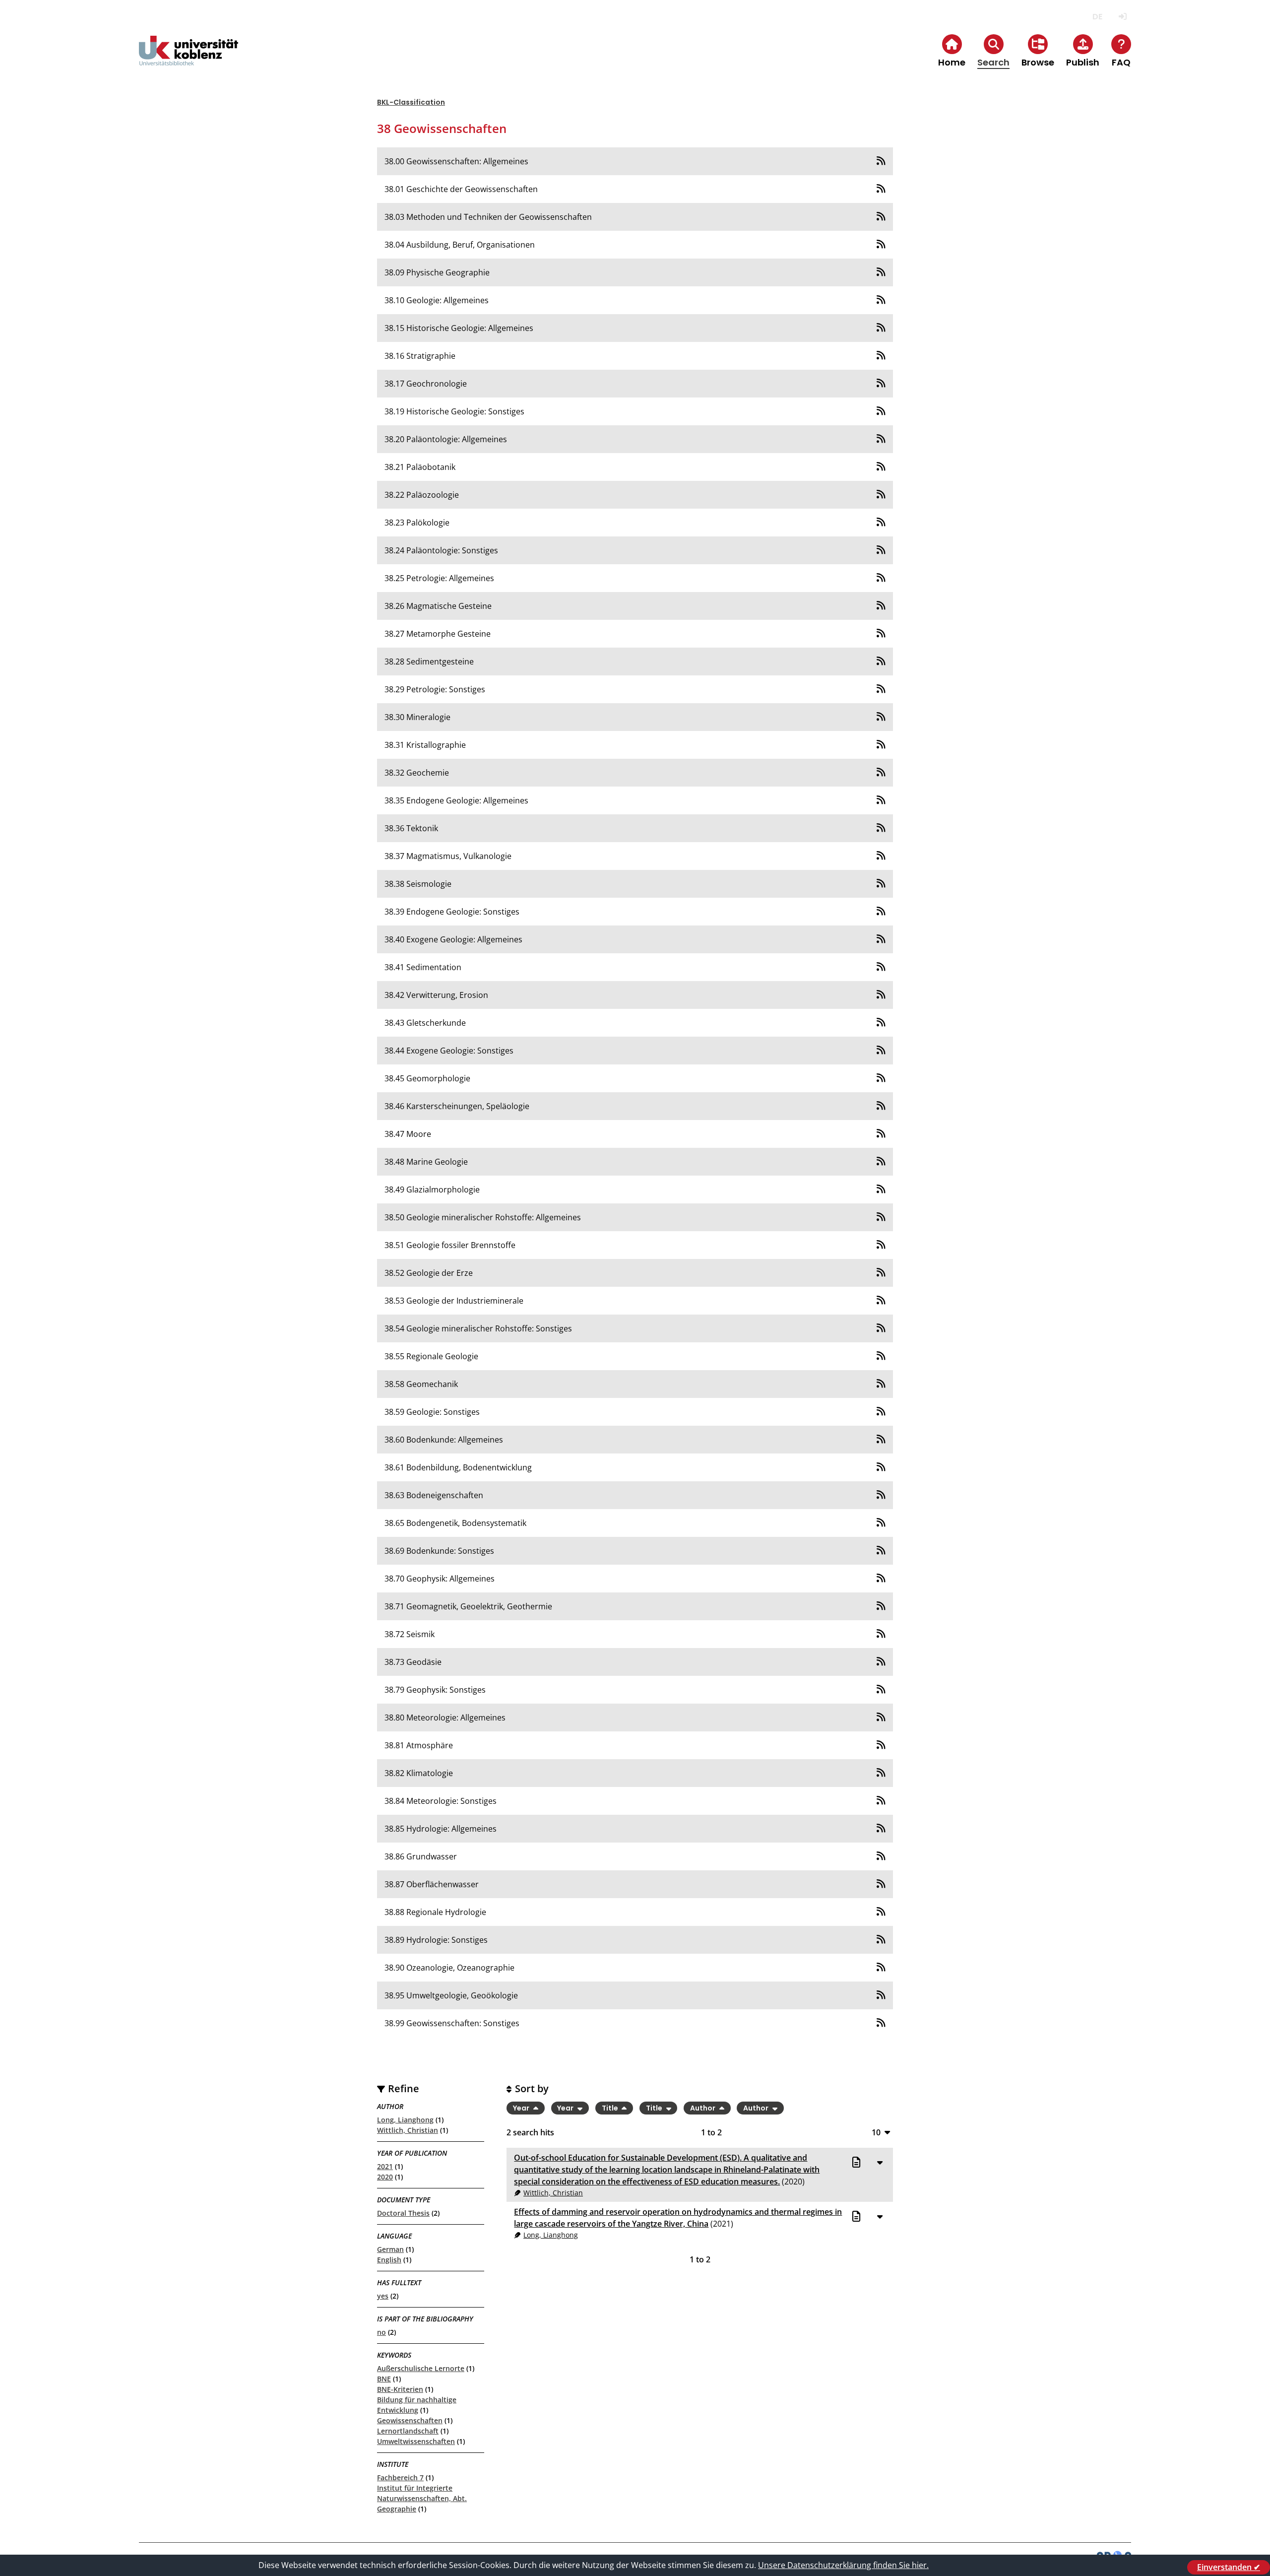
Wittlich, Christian (408, 2130)
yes (383, 2296)
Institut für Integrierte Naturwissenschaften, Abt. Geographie (422, 2498)
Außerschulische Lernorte (421, 2368)
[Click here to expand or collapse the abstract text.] (880, 2162)
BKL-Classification (411, 102)
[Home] (189, 59)
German (390, 2249)
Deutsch (1097, 17)
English (389, 2260)
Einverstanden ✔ (1229, 2567)
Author (703, 2108)
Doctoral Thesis (403, 2213)
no (381, 2332)
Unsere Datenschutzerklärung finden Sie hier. (843, 2565)
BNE (384, 2379)
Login (1122, 17)
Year (522, 2108)
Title (611, 2108)
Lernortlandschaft (408, 2431)
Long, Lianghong (405, 2120)
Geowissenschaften (410, 2420)
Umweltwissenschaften (416, 2441)
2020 (385, 2177)
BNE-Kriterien (400, 2389)
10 (876, 2132)
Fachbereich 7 (400, 2477)
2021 (385, 2166)
